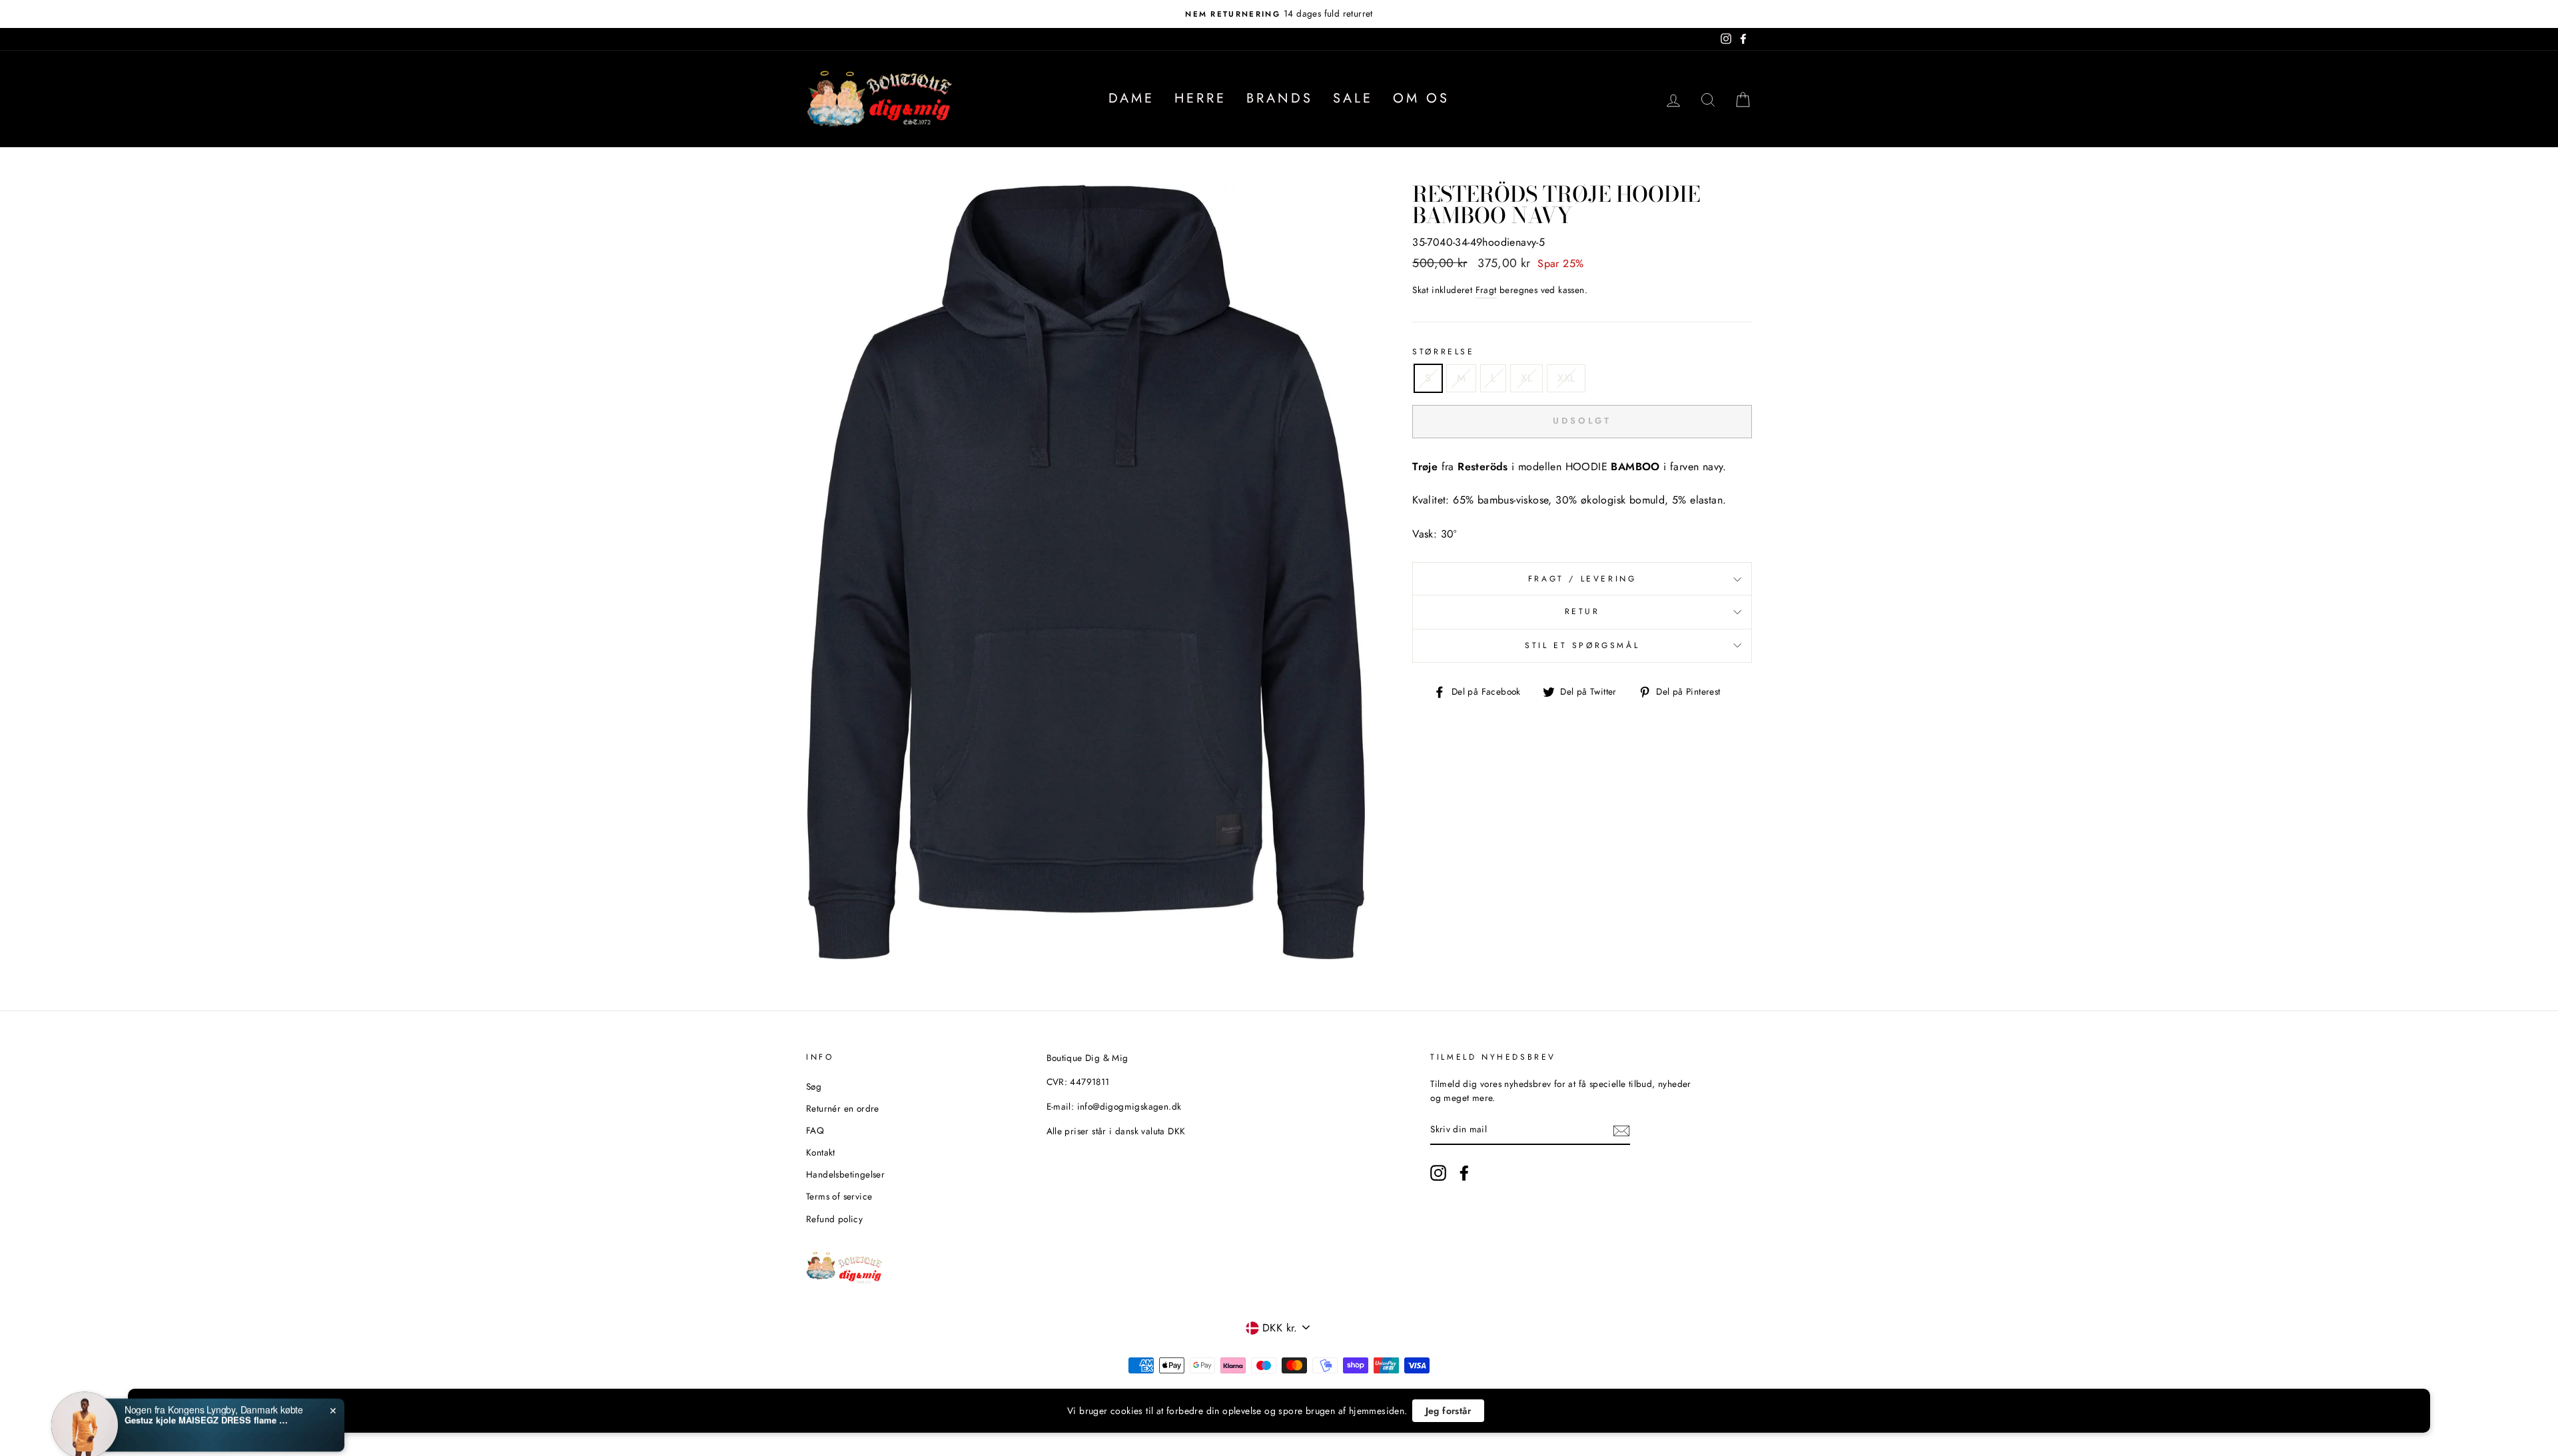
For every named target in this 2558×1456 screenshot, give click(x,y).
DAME (1131, 98)
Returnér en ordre (843, 1108)
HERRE (1200, 98)
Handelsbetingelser (845, 1174)
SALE (1353, 98)
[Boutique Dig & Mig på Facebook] (1464, 1173)
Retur (1582, 611)
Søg (814, 1086)
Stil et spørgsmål (1582, 645)
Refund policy (834, 1219)
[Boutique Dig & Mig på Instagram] (1438, 1173)
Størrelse (1443, 352)
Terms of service (839, 1196)
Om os (1421, 98)
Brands (1280, 98)
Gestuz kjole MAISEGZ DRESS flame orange (208, 1405)
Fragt (1486, 290)
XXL (1566, 378)
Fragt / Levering (1582, 579)
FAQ (815, 1130)
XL (1526, 378)
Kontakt (821, 1152)
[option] (1279, 14)
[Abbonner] (1621, 1130)
